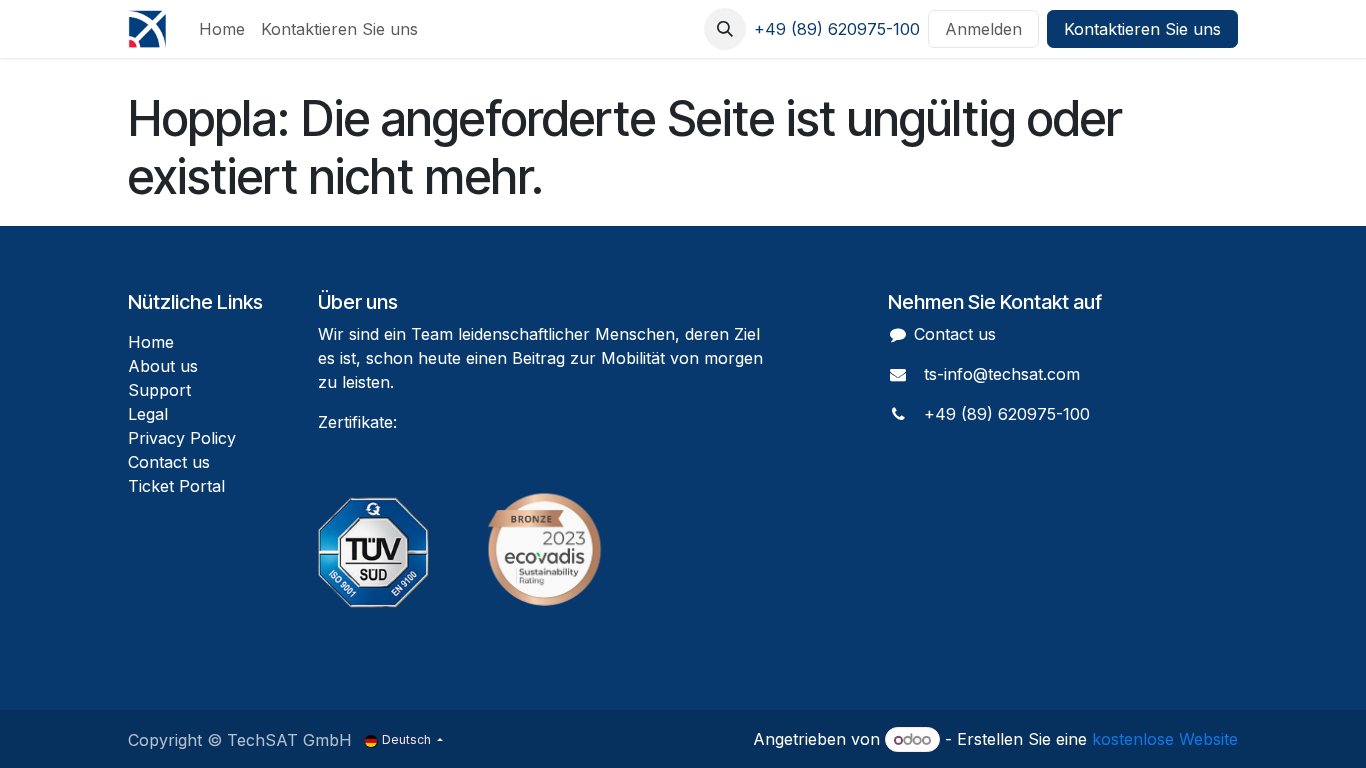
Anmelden (983, 29)
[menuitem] (222, 29)
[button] (725, 29)
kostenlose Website (1165, 739)
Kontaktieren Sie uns (1142, 29)
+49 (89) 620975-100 (837, 29)
